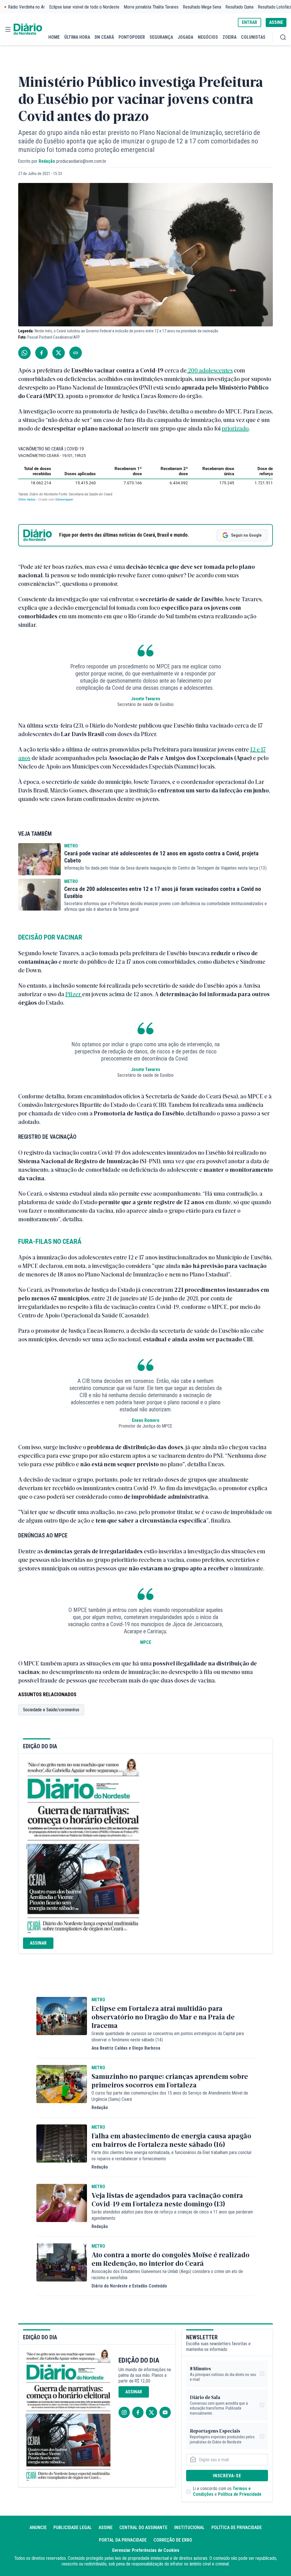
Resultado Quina (240, 7)
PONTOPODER (132, 37)
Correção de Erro (173, 2540)
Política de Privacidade (240, 2494)
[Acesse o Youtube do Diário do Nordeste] (165, 2412)
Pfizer (74, 994)
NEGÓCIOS (208, 37)
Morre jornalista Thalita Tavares (151, 7)
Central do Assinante (143, 2527)
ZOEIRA (229, 37)
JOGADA (185, 37)
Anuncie (38, 2527)
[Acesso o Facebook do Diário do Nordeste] (138, 2412)
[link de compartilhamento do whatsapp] (24, 353)
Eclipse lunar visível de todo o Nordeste (84, 7)
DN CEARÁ (104, 37)
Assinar (38, 1943)
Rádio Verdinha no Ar (27, 7)
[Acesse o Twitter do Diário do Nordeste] (151, 2412)
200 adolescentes (210, 370)
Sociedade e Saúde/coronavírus (51, 1710)
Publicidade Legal (73, 2527)
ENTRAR (250, 22)
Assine (106, 2527)
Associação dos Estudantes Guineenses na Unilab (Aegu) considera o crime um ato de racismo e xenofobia (167, 2275)
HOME (54, 37)
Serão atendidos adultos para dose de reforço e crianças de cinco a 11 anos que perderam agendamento (172, 2215)
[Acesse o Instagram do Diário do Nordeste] (124, 2412)
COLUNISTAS (253, 37)
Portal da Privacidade (123, 2540)
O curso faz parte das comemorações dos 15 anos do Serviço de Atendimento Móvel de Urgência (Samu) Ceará (170, 2096)
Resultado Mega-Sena (202, 7)
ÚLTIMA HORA (77, 37)
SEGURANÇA (161, 37)
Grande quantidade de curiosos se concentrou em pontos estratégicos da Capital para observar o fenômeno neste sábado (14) (168, 2037)
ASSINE (276, 22)
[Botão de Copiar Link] (76, 353)
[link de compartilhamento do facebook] (41, 353)
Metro (71, 846)
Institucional (189, 2527)
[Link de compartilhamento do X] (59, 353)
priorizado (235, 428)
